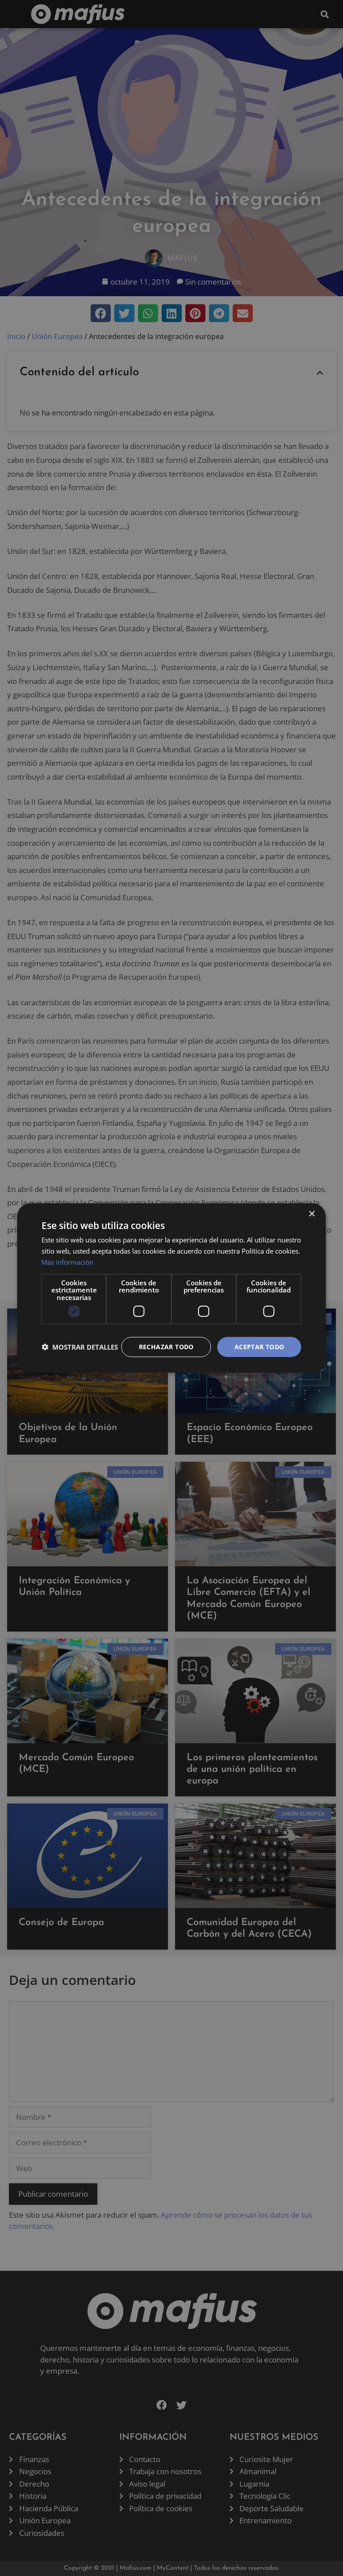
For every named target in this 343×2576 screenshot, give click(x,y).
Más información (67, 1262)
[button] (80, 1347)
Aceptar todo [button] (259, 1347)
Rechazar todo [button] (166, 1347)
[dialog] (171, 1288)
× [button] (312, 1214)
